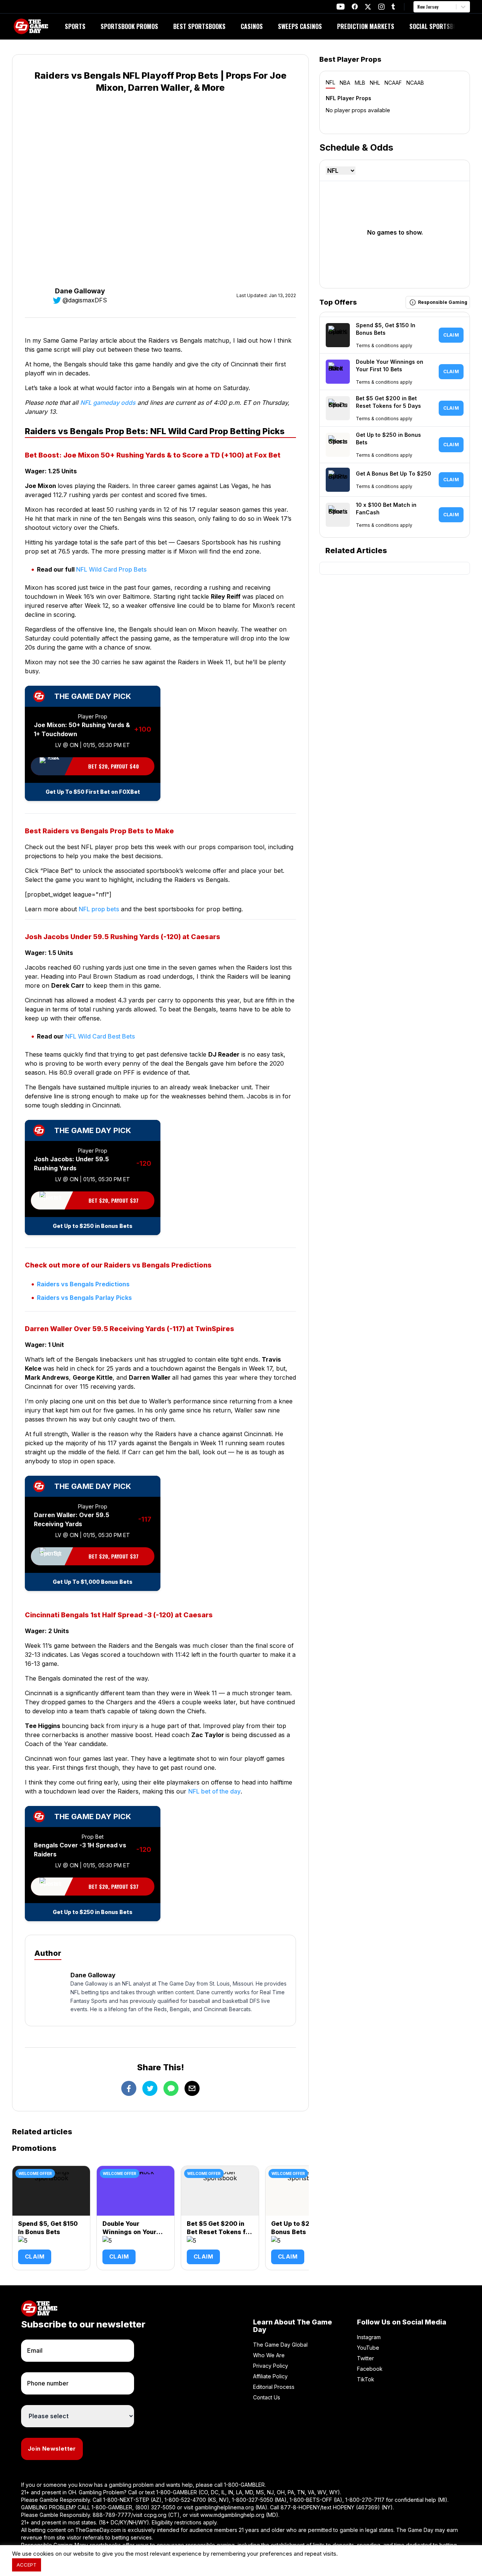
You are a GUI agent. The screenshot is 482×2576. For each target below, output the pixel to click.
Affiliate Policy (270, 2376)
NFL (330, 82)
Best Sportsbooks (199, 26)
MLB (360, 83)
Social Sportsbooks (438, 26)
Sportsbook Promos (129, 26)
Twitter (365, 2358)
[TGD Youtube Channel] (341, 7)
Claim (35, 2256)
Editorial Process (274, 2387)
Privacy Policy (271, 2366)
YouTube (368, 2348)
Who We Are (269, 2355)
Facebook (370, 2369)
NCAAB (415, 83)
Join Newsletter (52, 2449)
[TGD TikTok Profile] (393, 7)
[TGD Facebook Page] (355, 7)
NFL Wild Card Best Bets (100, 1036)
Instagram (369, 2337)
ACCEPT (27, 2565)
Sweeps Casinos (300, 26)
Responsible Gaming (443, 302)
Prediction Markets (366, 26)
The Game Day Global (280, 2345)
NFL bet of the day (214, 1791)
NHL (375, 83)
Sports (75, 26)
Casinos (252, 26)
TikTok (366, 2379)
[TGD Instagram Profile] (381, 7)
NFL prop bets (99, 909)
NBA (345, 83)
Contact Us (267, 2397)
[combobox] (418, 7)
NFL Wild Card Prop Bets (111, 569)
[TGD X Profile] (368, 7)
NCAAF (393, 83)
